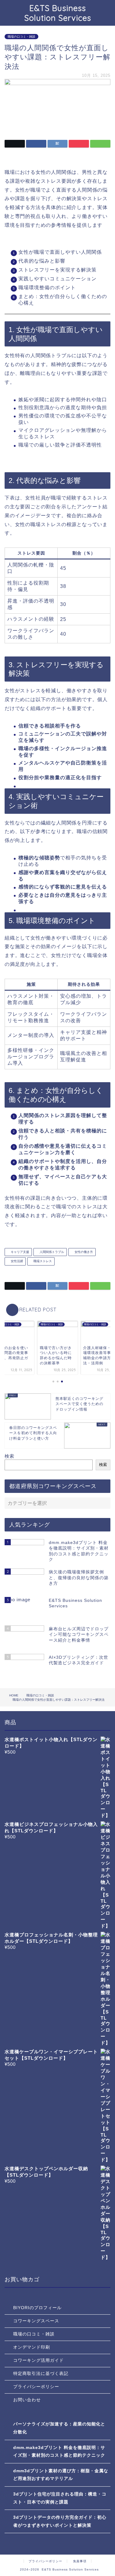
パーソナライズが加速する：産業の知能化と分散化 (59, 2428)
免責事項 (80, 2561)
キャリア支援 (19, 1252)
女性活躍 (16, 1261)
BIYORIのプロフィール (37, 2308)
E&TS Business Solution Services (58, 13)
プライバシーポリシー (36, 2387)
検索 (10, 1456)
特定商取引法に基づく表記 (41, 2374)
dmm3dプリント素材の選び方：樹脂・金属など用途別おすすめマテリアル (61, 2475)
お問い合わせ (27, 2400)
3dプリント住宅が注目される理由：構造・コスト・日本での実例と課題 (60, 2498)
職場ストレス (42, 1261)
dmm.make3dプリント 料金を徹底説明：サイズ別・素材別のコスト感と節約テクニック (59, 2452)
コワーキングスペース (36, 2321)
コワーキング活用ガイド (38, 2360)
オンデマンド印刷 (32, 2347)
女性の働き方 (83, 1252)
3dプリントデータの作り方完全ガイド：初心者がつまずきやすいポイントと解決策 (60, 2521)
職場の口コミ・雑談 (21, 37)
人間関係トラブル (51, 1252)
